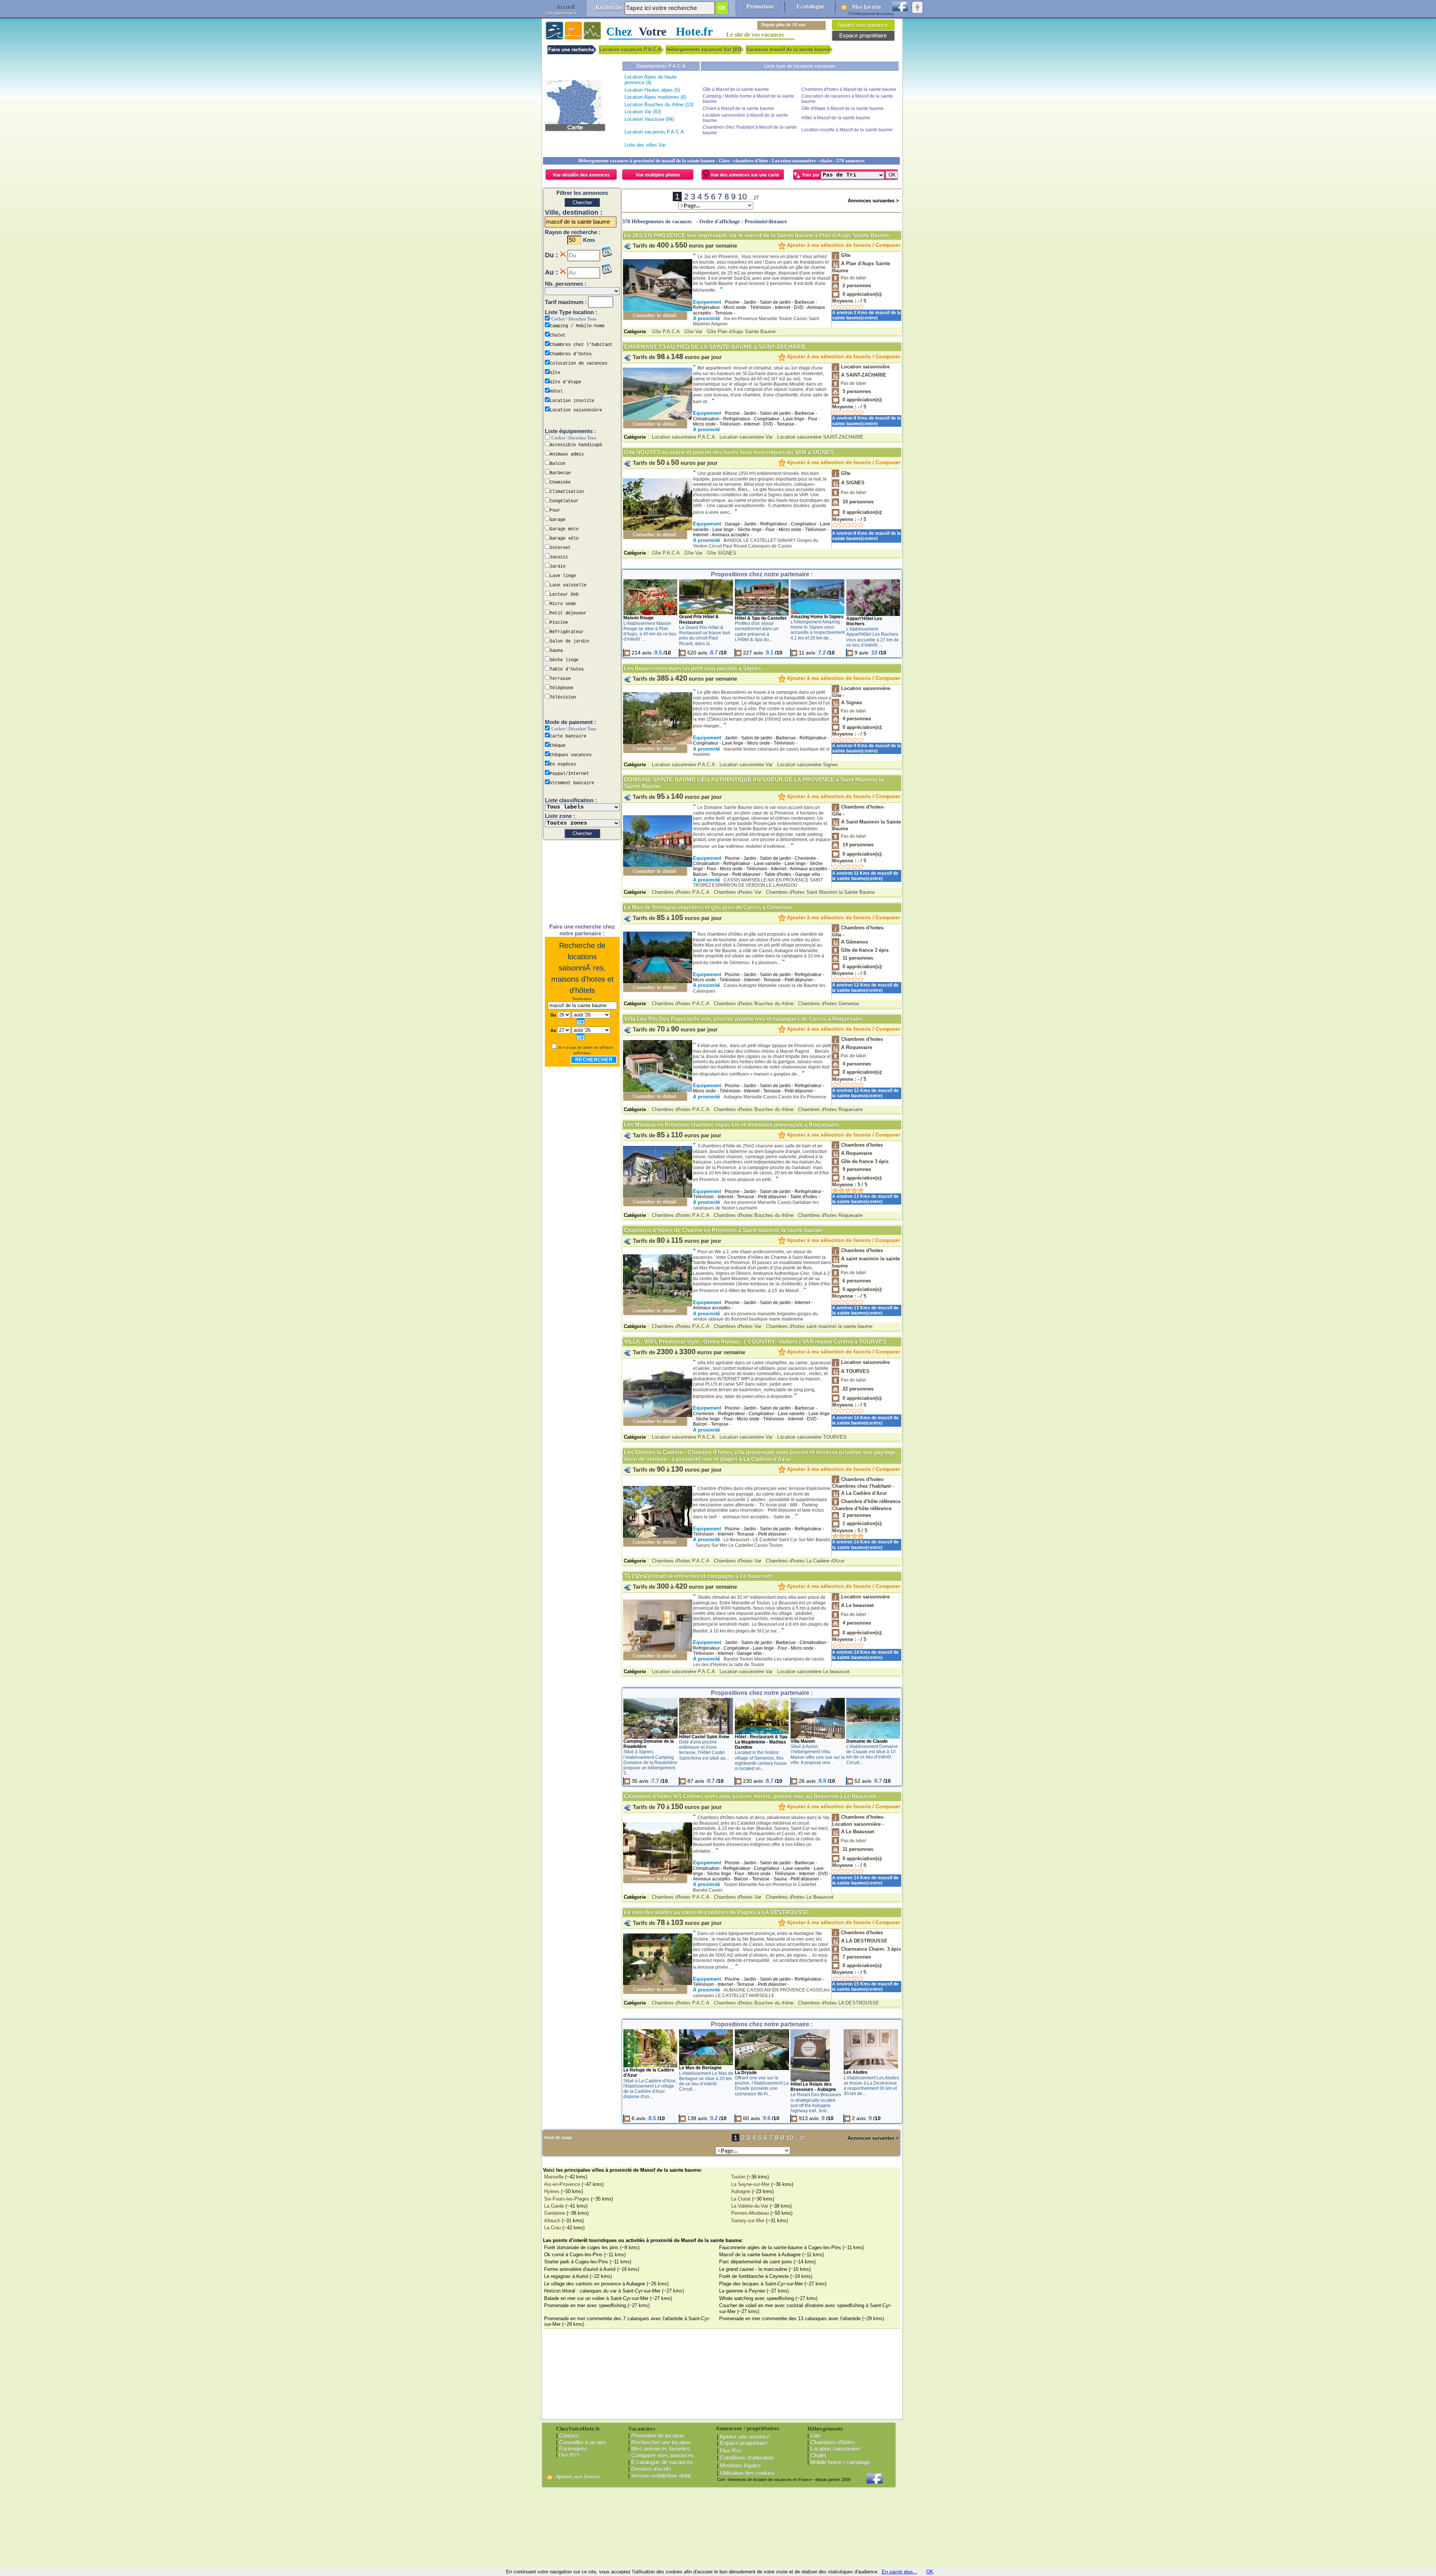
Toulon (738, 2177)
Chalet (818, 2455)
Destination (582, 999)
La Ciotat (741, 2199)
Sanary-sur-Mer (748, 2221)
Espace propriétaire (744, 2443)
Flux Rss (731, 2451)
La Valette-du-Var (750, 2206)
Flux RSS (569, 2455)
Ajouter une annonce (745, 2437)
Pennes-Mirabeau (750, 2213)
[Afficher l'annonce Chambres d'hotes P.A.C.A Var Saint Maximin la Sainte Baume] (658, 865)
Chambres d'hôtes (833, 2442)
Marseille (554, 2177)
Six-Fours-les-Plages (567, 2199)
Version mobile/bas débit (661, 2476)
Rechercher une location (661, 2442)
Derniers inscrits (651, 2469)
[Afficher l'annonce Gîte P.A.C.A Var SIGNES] (658, 529)
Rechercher (594, 1060)
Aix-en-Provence (562, 2184)
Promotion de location (658, 2436)
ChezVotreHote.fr (561, 13)
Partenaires (573, 2449)
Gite (815, 2436)
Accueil (565, 7)
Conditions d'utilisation (747, 2458)
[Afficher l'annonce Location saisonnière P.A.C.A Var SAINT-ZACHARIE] (658, 418)
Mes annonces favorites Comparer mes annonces (661, 2452)
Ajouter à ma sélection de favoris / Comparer (843, 245)
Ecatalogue (811, 7)
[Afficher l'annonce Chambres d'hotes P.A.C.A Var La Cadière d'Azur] (658, 1536)
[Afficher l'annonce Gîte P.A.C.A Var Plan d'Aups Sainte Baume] (658, 309)
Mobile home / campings (840, 2462)
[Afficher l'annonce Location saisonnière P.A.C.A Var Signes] (658, 743)
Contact (569, 2436)
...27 (754, 198)
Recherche (609, 7)
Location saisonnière (835, 2449)
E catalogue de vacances (662, 2462)
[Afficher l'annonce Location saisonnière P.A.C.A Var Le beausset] (658, 1650)
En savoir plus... (900, 2572)
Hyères (552, 2191)
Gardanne (555, 2213)
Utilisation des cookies (747, 2473)
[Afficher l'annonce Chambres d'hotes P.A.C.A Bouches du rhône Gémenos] (658, 982)
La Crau (553, 2228)
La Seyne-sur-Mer (750, 2184)
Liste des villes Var (645, 145)
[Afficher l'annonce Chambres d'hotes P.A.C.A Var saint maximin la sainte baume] (658, 1305)
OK (930, 2572)
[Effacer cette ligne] (563, 254)
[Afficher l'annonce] (651, 614)
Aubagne (741, 2191)
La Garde (554, 2206)
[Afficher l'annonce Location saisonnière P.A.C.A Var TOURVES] (658, 1415)
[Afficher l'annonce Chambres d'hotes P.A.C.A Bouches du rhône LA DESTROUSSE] (658, 1983)
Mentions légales (740, 2465)
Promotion (760, 7)
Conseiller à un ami (582, 2442)
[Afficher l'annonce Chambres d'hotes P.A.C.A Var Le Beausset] (658, 1873)
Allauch (552, 2221)
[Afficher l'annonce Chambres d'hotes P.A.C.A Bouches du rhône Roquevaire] (658, 1090)
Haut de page (558, 2138)
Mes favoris (866, 7)
